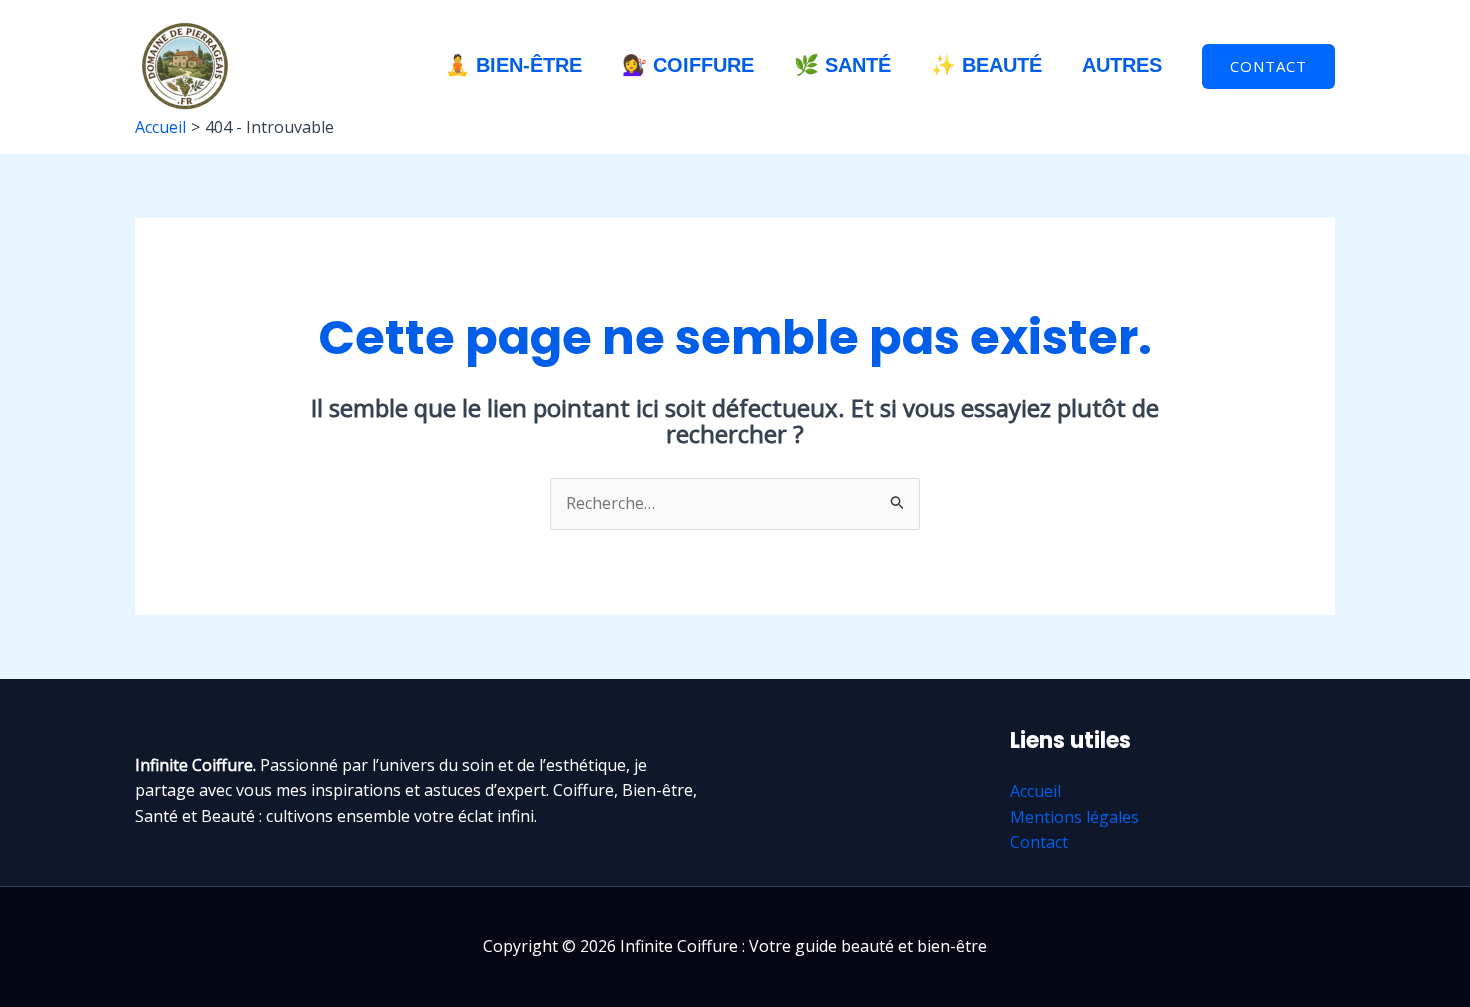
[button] (1268, 66)
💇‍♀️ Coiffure (688, 65)
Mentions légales (1074, 817)
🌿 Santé (842, 65)
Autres (1122, 65)
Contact (1039, 842)
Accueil (1035, 791)
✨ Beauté (986, 65)
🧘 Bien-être (513, 65)
